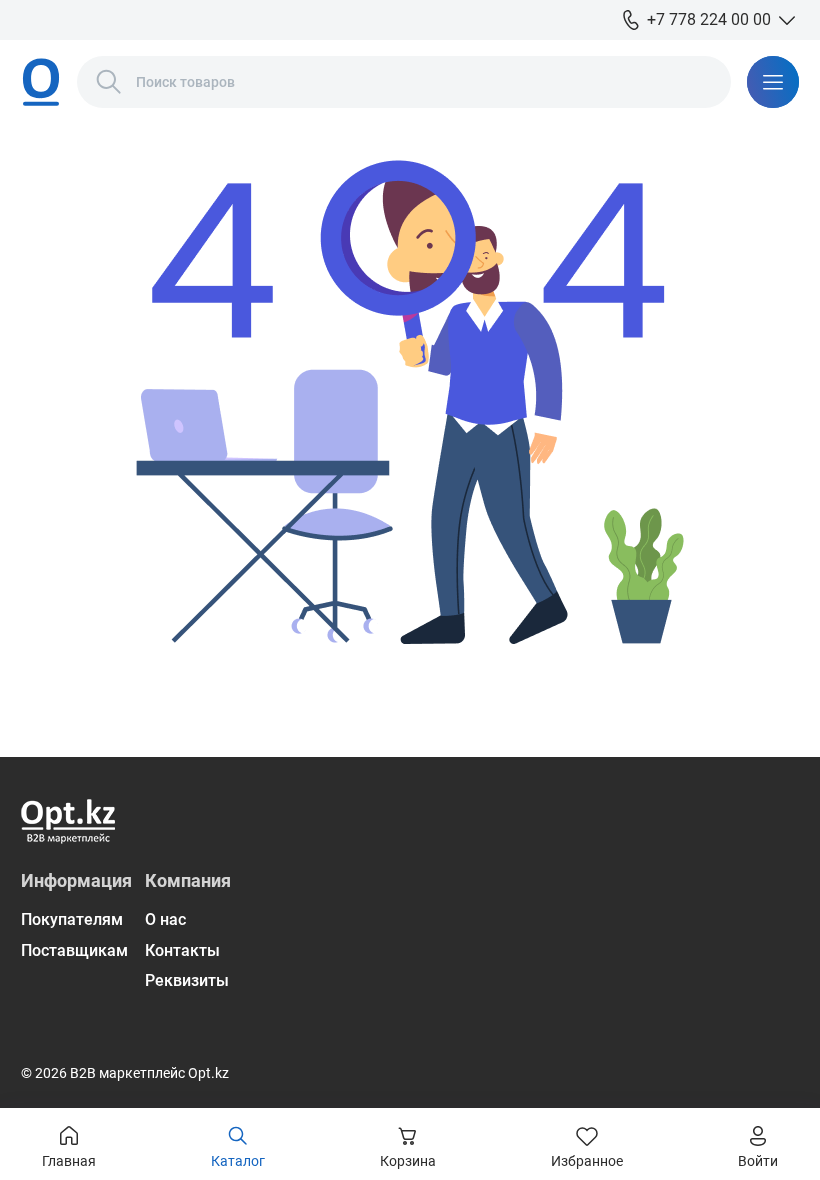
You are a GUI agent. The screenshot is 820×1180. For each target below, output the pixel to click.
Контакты (182, 950)
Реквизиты (187, 980)
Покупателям (72, 919)
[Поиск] (109, 82)
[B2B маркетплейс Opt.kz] (41, 82)
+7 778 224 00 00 (709, 19)
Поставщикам (74, 950)
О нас (165, 919)
